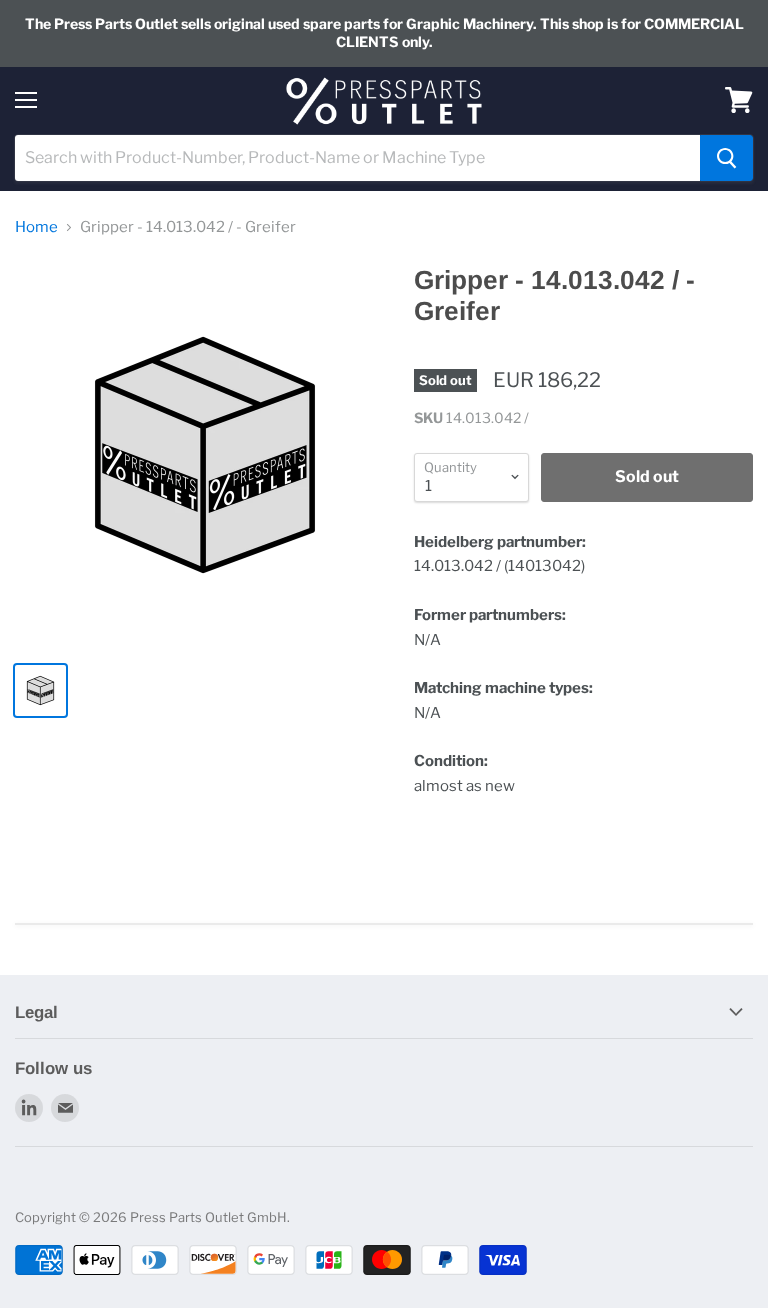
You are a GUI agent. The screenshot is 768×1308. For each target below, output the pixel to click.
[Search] (726, 158)
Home (36, 227)
